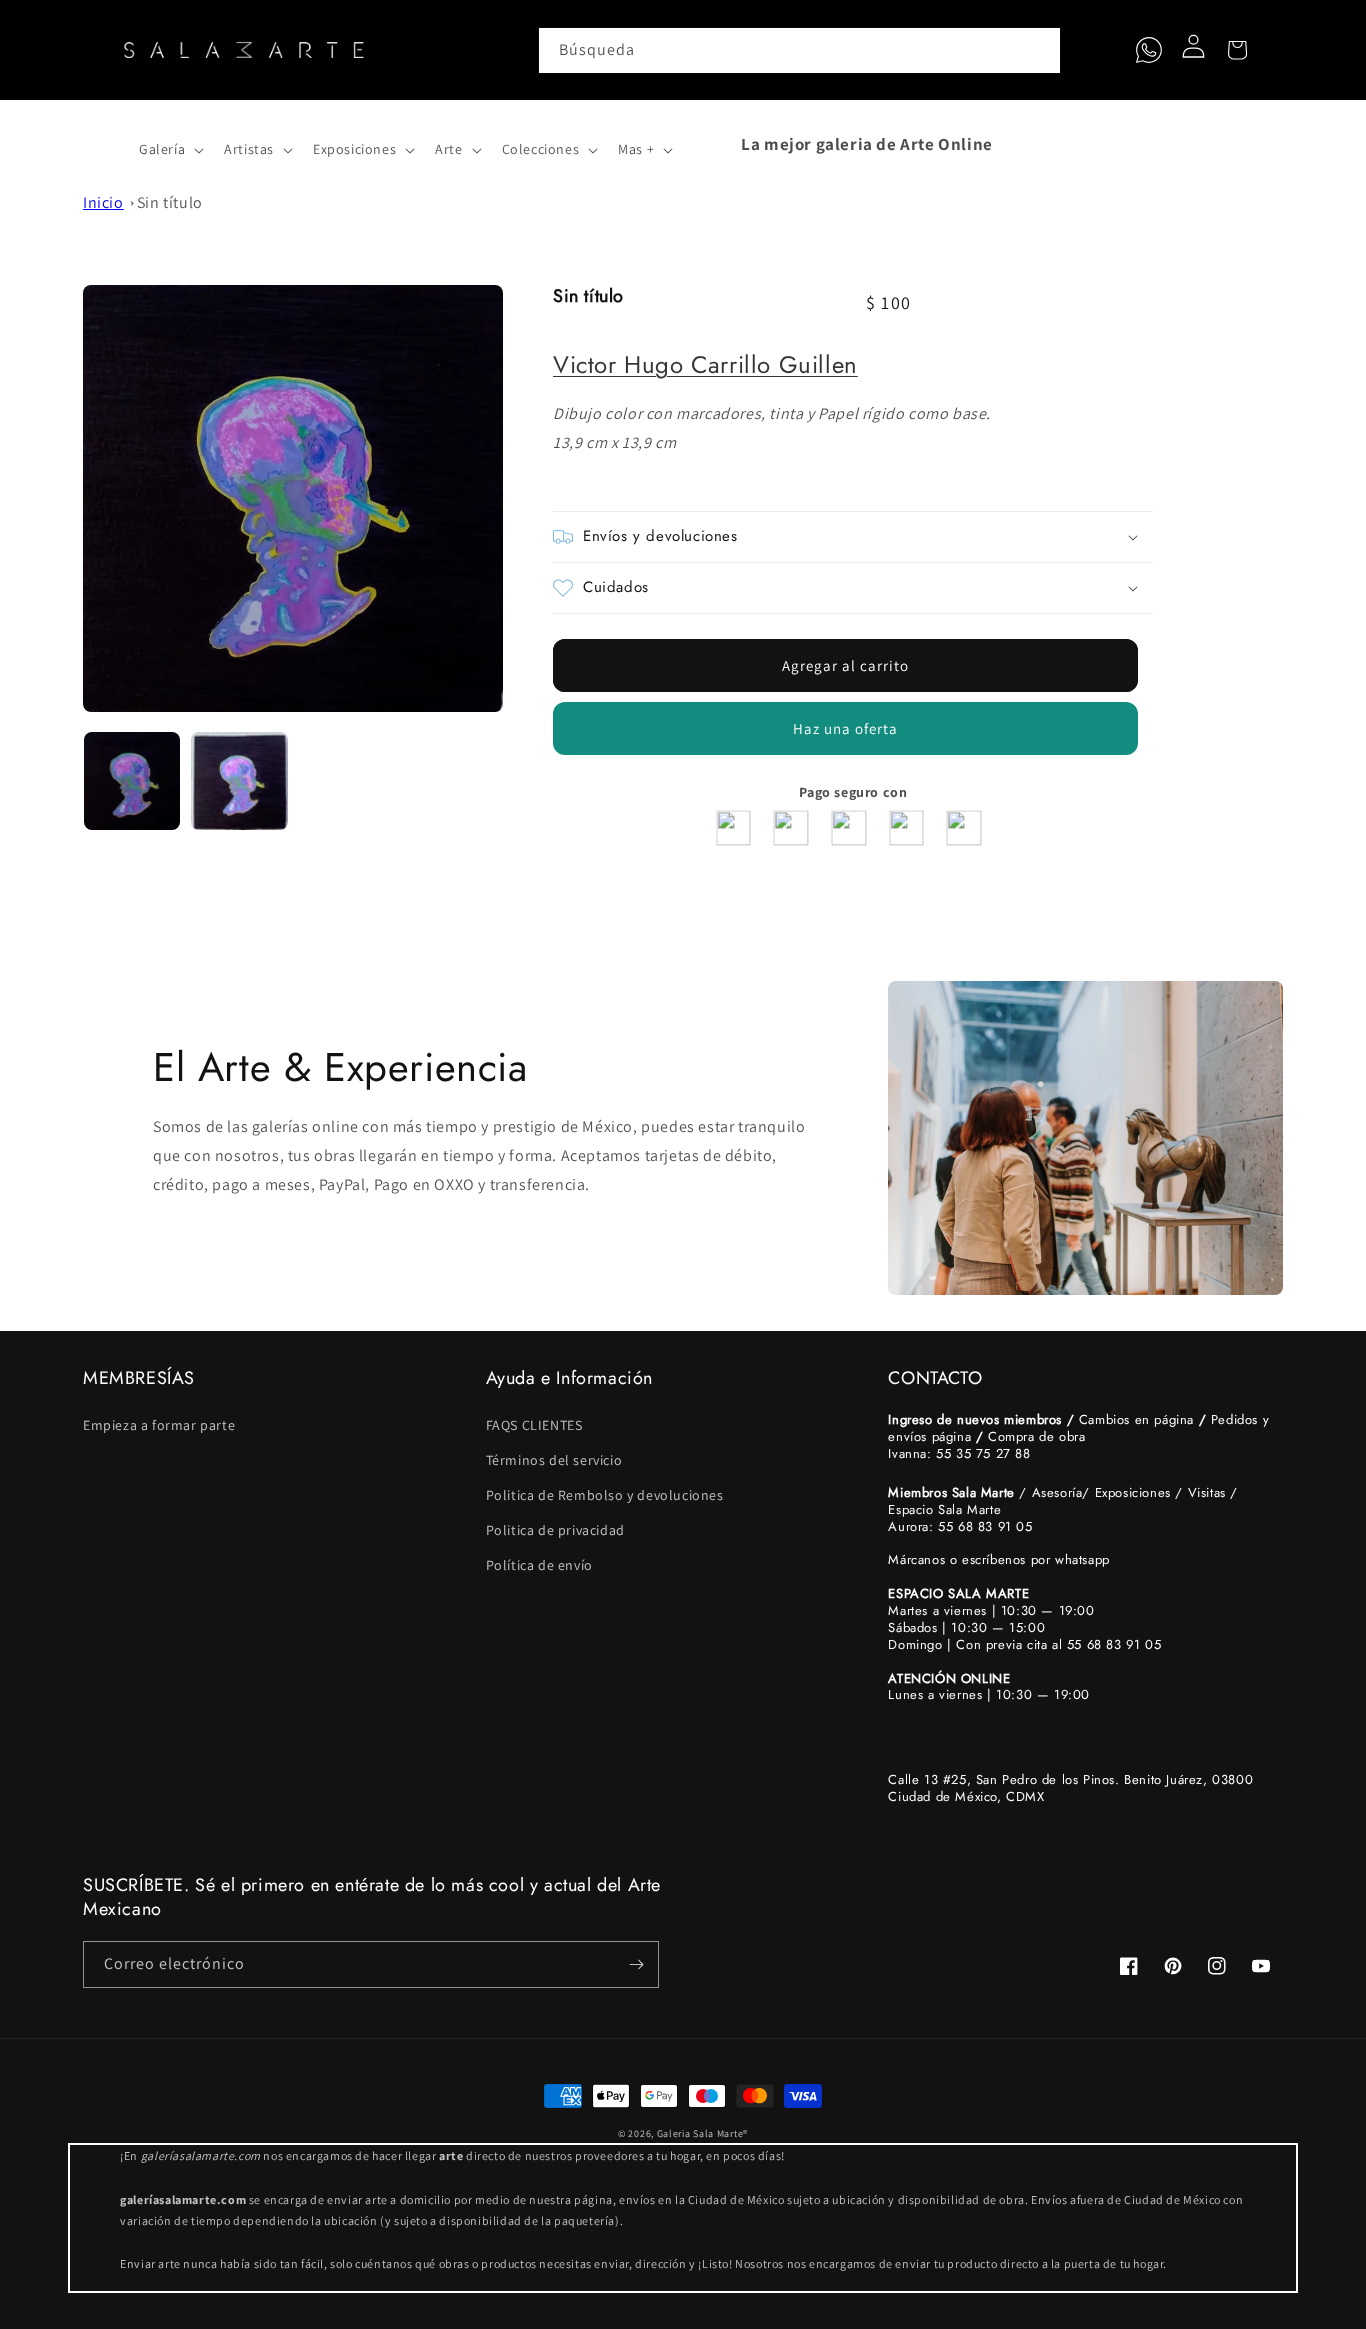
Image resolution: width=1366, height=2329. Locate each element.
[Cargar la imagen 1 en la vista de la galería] (132, 781)
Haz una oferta (845, 728)
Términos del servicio (554, 1460)
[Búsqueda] (1038, 50)
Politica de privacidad (555, 1530)
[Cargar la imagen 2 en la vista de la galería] (240, 781)
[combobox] (800, 50)
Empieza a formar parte (159, 1425)
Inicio (103, 202)
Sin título (170, 202)
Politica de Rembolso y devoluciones (605, 1495)
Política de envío (539, 1565)
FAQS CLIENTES (534, 1425)
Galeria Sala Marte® (702, 2133)
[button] (105, 144)
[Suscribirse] (636, 1964)
